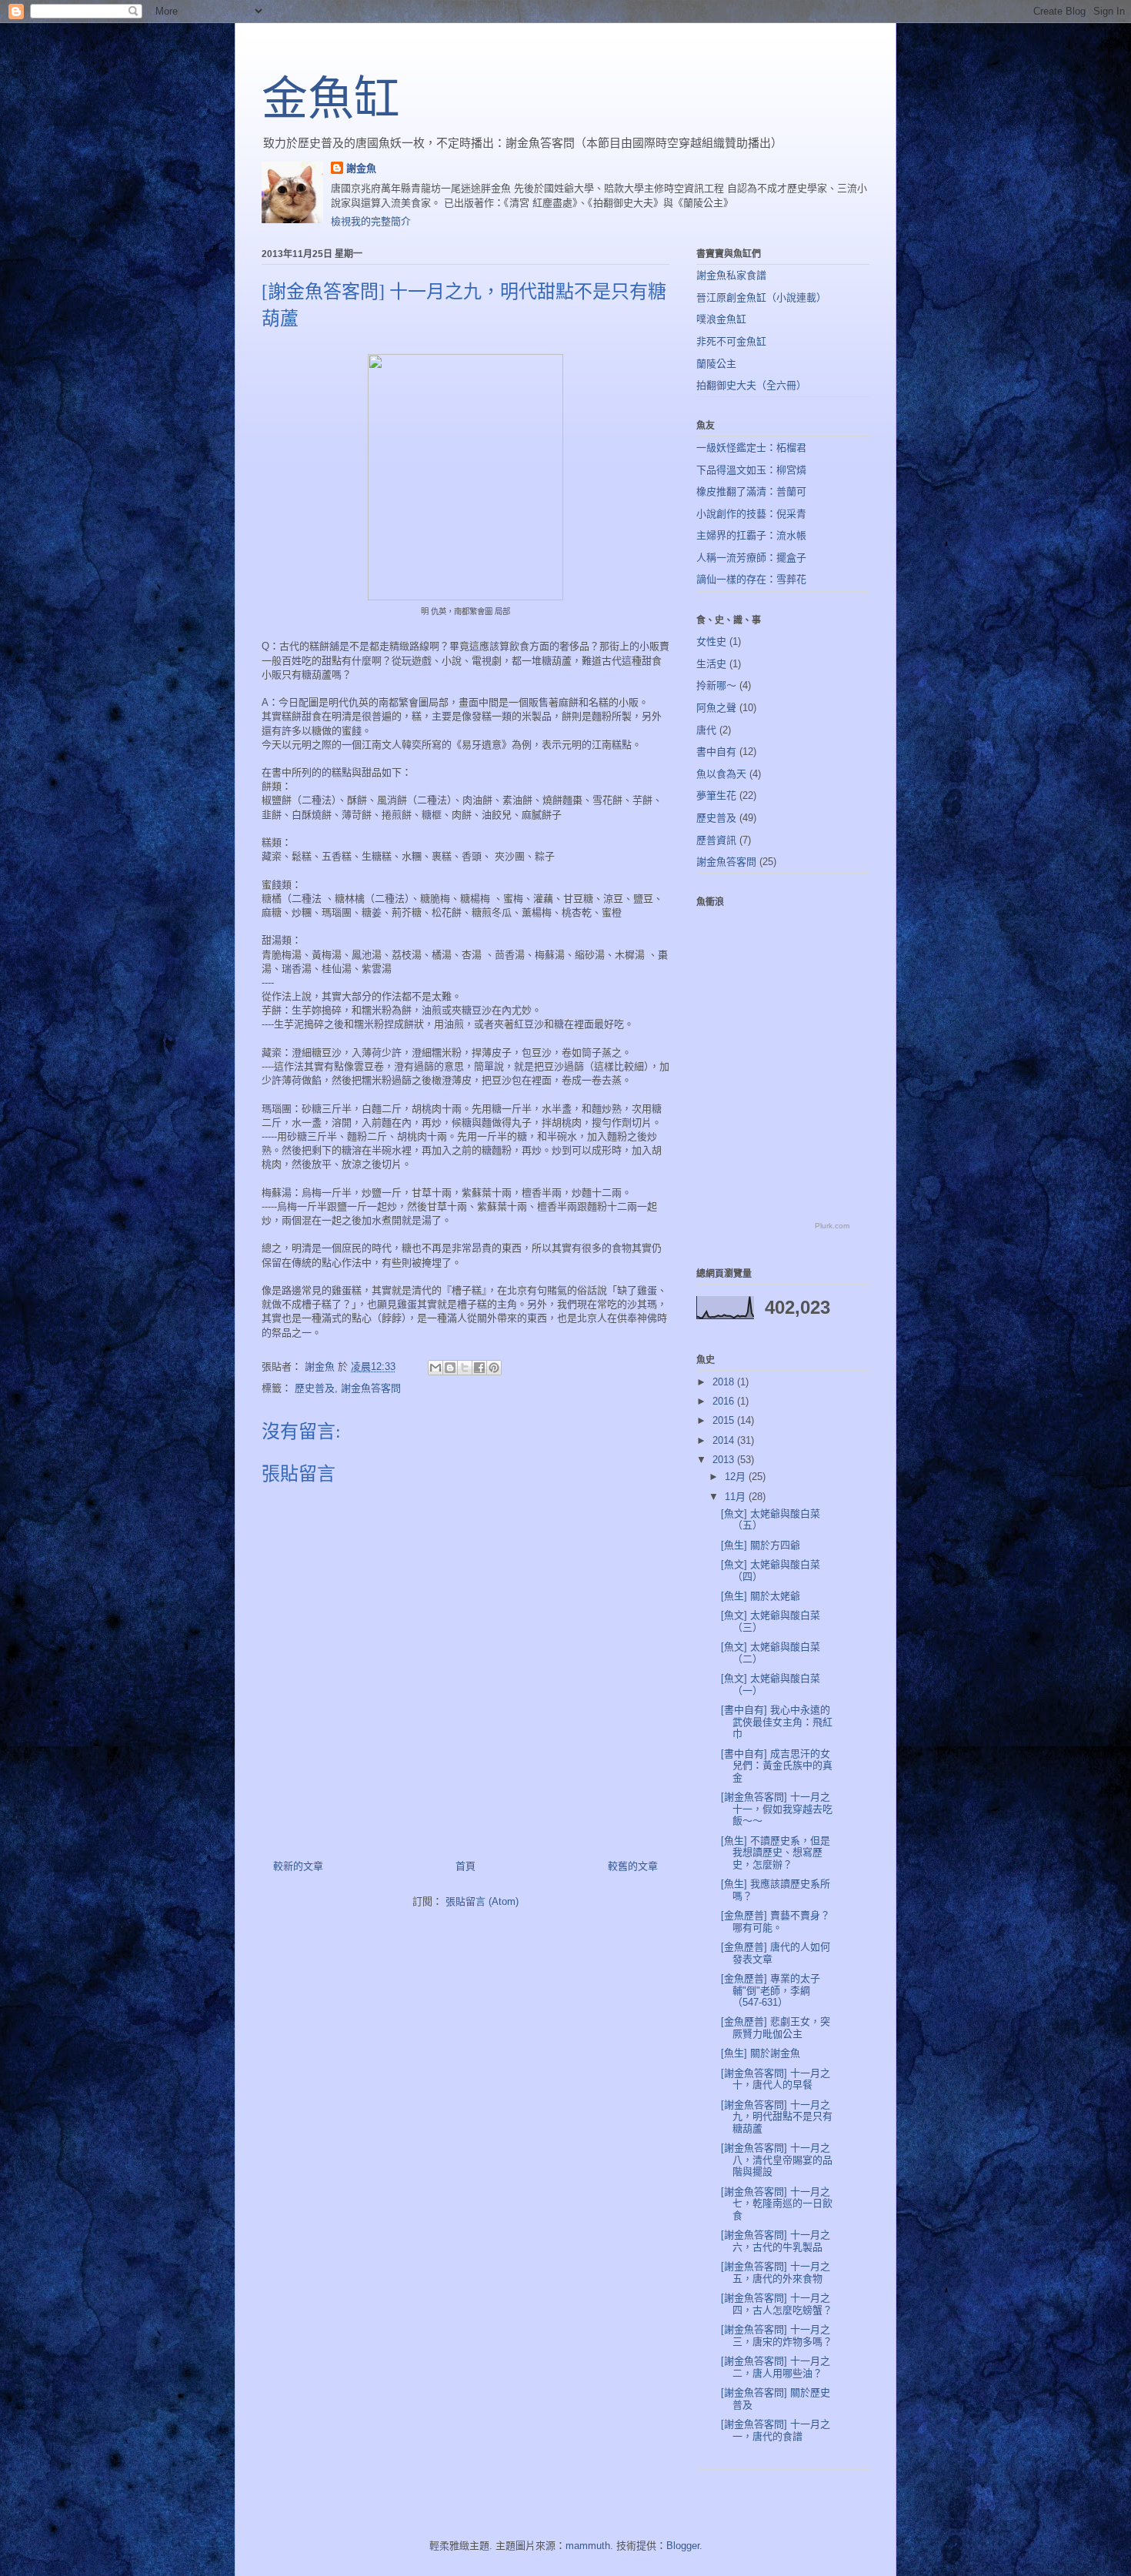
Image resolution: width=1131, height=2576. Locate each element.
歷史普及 (315, 1388)
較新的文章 (298, 1866)
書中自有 (716, 752)
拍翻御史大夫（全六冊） (751, 385)
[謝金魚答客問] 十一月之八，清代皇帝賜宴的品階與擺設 (777, 2160)
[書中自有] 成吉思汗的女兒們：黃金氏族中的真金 (777, 1766)
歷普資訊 (716, 840)
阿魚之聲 (716, 708)
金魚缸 (331, 99)
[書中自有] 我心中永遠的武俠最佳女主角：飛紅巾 (777, 1722)
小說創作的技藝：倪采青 (751, 514)
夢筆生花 (716, 795)
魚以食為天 (721, 774)
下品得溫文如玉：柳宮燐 (751, 470)
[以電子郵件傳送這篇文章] (435, 1368)
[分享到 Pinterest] (494, 1368)
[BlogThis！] (450, 1368)
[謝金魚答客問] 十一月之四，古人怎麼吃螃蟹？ (777, 2304)
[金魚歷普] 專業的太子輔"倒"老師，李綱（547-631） (771, 1990)
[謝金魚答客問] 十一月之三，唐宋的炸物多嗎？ (777, 2335)
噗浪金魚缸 (721, 319)
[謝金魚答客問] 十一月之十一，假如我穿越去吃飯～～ (777, 1809)
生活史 (711, 664)
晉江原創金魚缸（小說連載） (761, 297)
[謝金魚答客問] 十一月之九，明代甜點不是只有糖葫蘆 (777, 2117)
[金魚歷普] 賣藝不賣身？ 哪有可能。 (776, 1921)
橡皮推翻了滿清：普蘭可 (751, 491)
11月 (737, 1497)
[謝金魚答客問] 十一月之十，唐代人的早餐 (776, 2079)
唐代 (706, 730)
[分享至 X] (465, 1368)
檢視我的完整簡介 (371, 221)
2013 (725, 1460)
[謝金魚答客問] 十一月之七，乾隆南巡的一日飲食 (777, 2203)
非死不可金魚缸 (731, 341)
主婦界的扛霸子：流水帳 (751, 535)
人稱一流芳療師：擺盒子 (751, 558)
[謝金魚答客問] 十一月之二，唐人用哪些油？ (776, 2367)
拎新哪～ (716, 685)
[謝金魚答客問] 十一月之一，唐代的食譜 (776, 2430)
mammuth (588, 2546)
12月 (737, 1477)
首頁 (465, 1866)
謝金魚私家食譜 (731, 275)
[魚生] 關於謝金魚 (761, 2053)
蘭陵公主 (716, 364)
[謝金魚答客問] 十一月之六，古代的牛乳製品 (776, 2241)
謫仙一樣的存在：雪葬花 (751, 579)
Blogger (683, 2546)
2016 (725, 1401)
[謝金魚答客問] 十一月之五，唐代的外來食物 (776, 2272)
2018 (725, 1382)
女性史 (711, 641)
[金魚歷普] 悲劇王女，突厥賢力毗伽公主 (776, 2028)
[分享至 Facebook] (479, 1368)
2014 (725, 1440)
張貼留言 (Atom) (482, 1901)
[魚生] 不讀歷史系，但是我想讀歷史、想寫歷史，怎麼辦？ (776, 1853)
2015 (725, 1420)
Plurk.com (832, 1226)
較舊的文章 (633, 1866)
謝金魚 (361, 168)
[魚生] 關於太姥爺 (761, 1596)
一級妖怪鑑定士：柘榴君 (751, 448)
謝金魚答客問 (371, 1388)
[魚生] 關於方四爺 (761, 1545)
